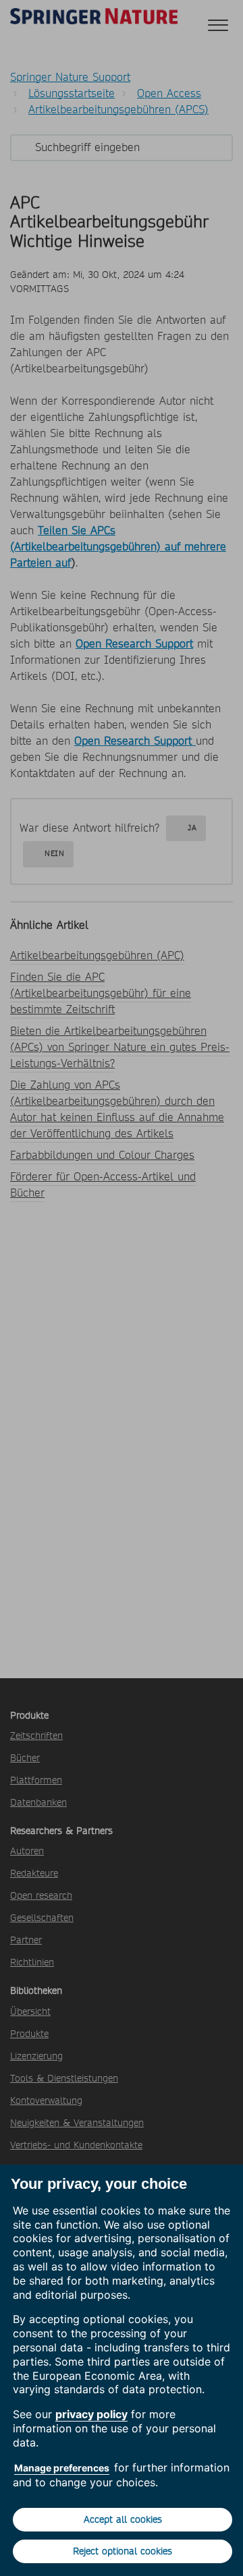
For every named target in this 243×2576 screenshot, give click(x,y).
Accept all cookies (123, 2519)
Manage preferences (62, 2468)
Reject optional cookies (123, 2551)
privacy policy (91, 2414)
